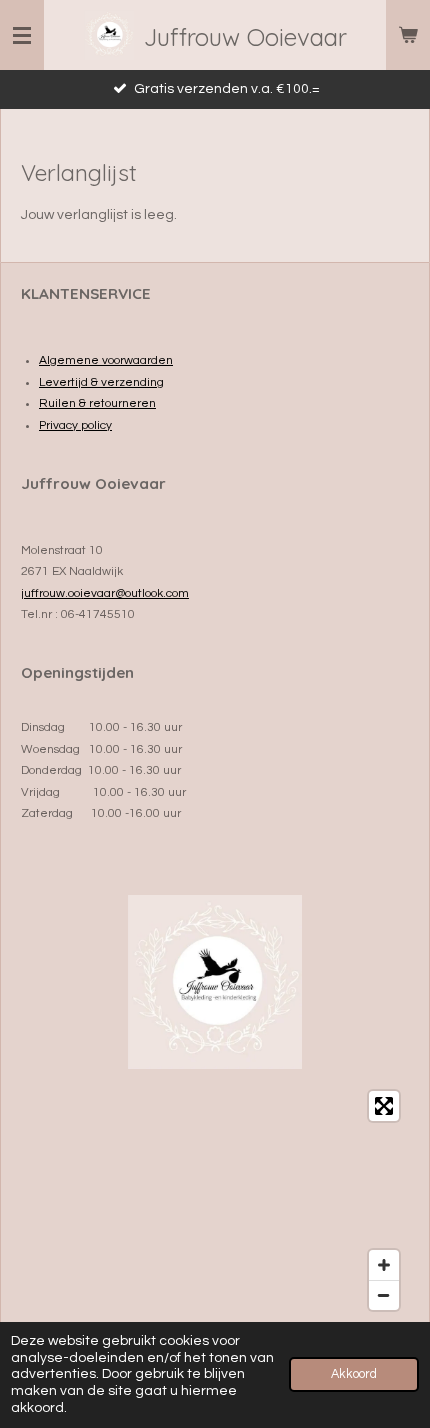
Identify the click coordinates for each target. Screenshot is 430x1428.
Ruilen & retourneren (97, 403)
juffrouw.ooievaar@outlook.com (105, 593)
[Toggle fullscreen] (384, 1106)
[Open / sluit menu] (22, 35)
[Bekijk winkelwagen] (408, 35)
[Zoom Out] (384, 1295)
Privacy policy (75, 425)
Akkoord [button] (354, 1374)
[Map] (215, 1200)
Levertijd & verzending (101, 382)
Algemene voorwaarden (106, 360)
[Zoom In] (384, 1265)
